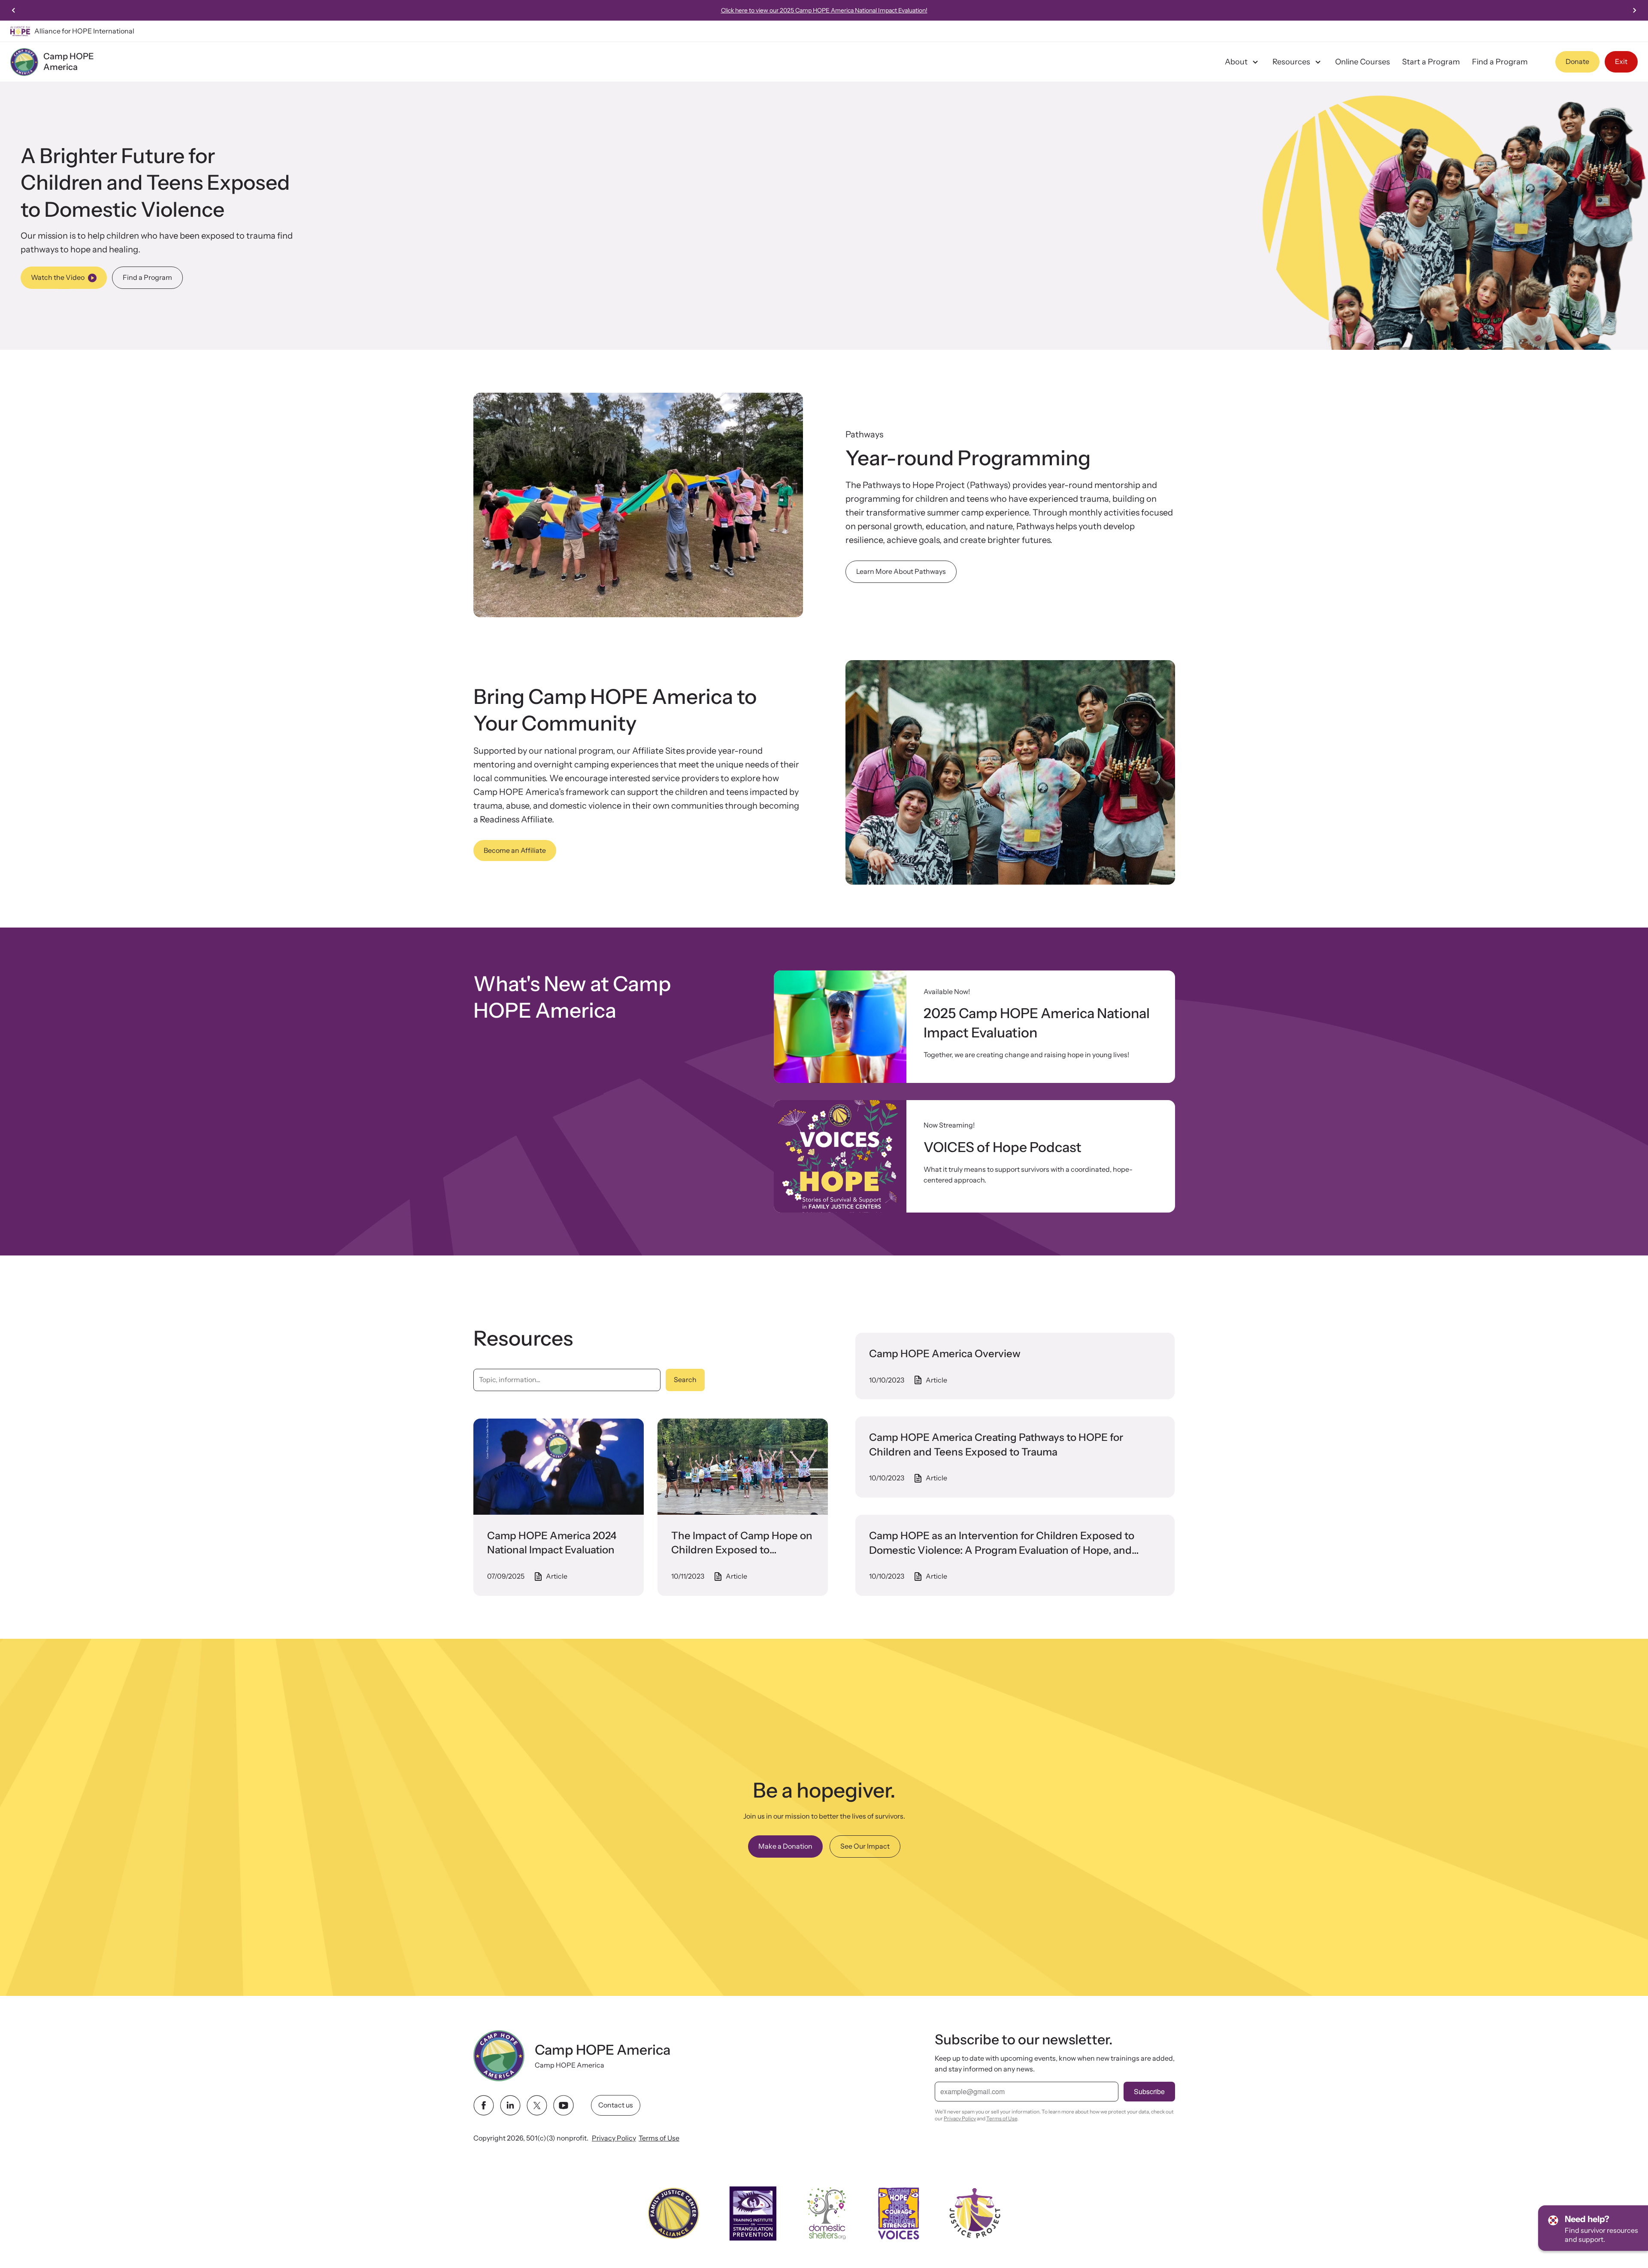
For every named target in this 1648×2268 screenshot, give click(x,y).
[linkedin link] (510, 2105)
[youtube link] (563, 2105)
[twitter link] (537, 2105)
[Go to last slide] (14, 10)
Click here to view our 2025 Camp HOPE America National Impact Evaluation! (824, 10)
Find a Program (1500, 62)
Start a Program (1431, 62)
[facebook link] (484, 2105)
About (1236, 62)
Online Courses (1363, 62)
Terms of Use (659, 2138)
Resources (1291, 62)
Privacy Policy (614, 2138)
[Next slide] (1634, 10)
